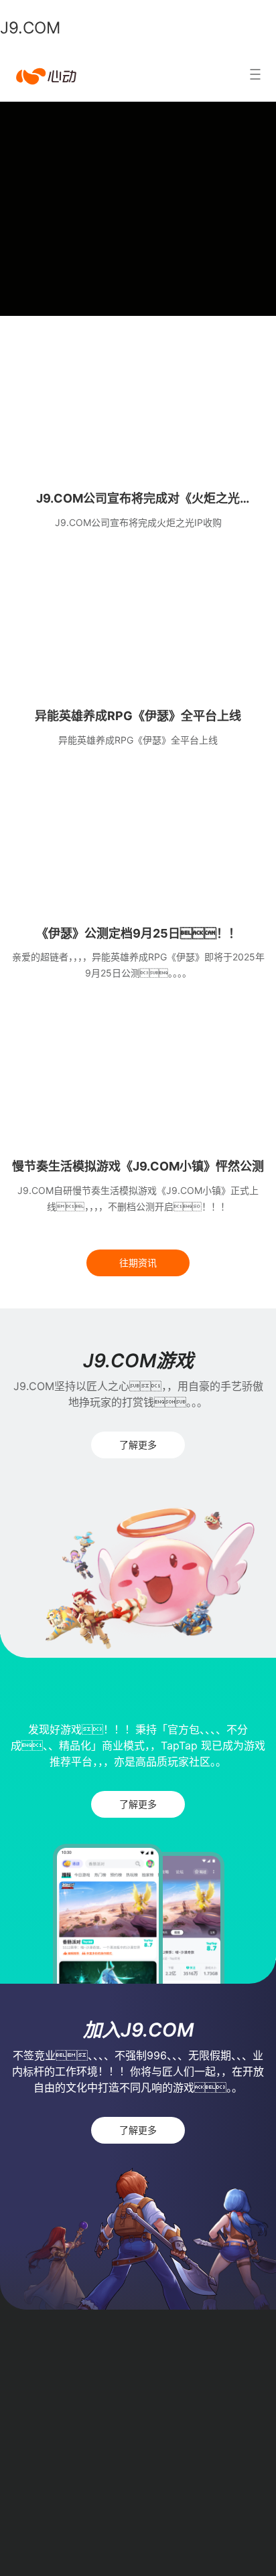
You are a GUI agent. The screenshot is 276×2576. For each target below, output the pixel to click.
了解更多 (138, 1445)
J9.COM (30, 28)
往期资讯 (138, 1263)
